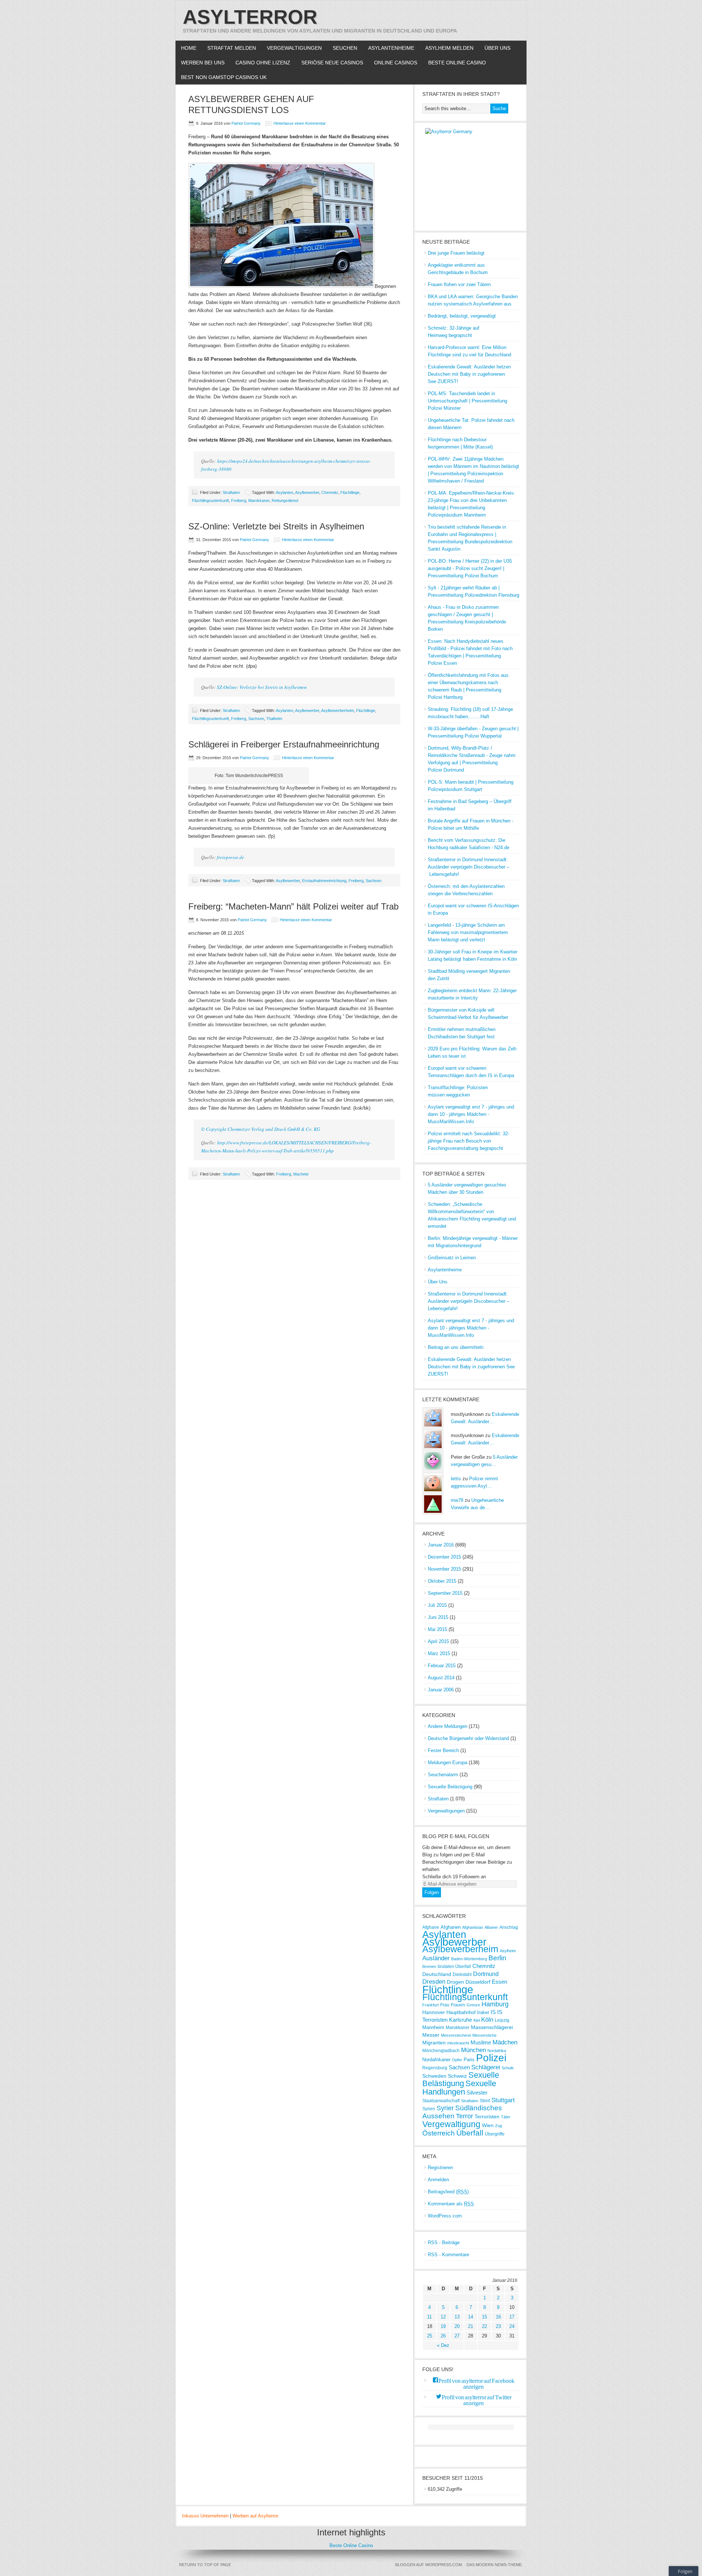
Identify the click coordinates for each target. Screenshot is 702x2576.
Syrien (429, 2109)
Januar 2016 (441, 1545)
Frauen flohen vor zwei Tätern (459, 284)
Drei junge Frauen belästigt (456, 253)
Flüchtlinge (350, 492)
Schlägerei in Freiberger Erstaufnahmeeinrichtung (284, 744)
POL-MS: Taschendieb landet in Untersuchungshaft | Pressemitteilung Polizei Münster (467, 401)
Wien (488, 2125)
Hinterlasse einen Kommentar (300, 123)
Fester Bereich (443, 1750)
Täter (506, 2117)
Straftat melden (232, 48)
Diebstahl (462, 1974)
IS (493, 2012)
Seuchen (345, 48)
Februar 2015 (442, 1666)
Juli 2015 (437, 1605)
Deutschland (437, 1974)
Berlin (497, 1958)
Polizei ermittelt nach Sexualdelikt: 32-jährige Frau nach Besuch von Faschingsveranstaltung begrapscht (469, 1141)
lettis (456, 1479)
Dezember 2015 (444, 1557)
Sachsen (256, 719)
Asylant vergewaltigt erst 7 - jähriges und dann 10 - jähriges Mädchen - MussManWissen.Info (471, 1114)
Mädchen (505, 2042)
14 (471, 2317)
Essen (499, 1982)
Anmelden (438, 2180)
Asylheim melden (449, 48)
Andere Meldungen (448, 1726)
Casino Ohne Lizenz (263, 63)
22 (484, 2326)
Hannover (434, 2012)
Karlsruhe (461, 2020)
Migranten (434, 2043)
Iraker (483, 2012)
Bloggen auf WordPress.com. (429, 2565)
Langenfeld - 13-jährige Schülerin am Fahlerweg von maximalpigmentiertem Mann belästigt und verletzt (468, 932)
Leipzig (502, 2020)
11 (429, 2317)
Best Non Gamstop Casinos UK (224, 77)
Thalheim (274, 719)
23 (498, 2326)
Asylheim (508, 1951)
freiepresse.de (231, 857)
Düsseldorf (478, 1982)
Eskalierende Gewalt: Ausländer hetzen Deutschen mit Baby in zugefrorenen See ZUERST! (469, 374)
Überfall (470, 2133)
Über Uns (497, 48)
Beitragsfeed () (448, 2192)
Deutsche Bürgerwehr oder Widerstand (468, 1738)
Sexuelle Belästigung (450, 1787)
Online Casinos (396, 63)
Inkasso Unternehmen (205, 2516)
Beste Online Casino (457, 63)
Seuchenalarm (443, 1775)
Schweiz (457, 2076)
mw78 (457, 1500)
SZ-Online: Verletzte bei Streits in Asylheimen (276, 526)
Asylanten (284, 492)
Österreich (439, 2133)
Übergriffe (495, 2134)
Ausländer (436, 1958)
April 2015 (438, 1641)
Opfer (457, 2060)
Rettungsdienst (285, 500)
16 (498, 2317)
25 (430, 2336)
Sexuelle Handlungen (459, 2088)
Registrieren (440, 2168)
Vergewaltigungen (294, 48)
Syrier (445, 2108)
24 (512, 2326)
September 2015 (445, 1593)
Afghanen (451, 1927)
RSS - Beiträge (444, 2243)
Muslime (481, 2043)
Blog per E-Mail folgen (456, 1836)
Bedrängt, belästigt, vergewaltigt (462, 316)
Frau (445, 2005)
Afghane (431, 1927)
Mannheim (433, 2027)
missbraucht (458, 2043)
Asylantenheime (391, 48)
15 (484, 2317)
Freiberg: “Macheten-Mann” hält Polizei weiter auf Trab (293, 906)
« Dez (443, 2345)
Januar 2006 (441, 1690)
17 (512, 2317)
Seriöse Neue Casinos (332, 63)
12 (443, 2317)
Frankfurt (431, 2005)
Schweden (434, 2076)
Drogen (455, 1982)
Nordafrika (497, 2051)
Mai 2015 (437, 1629)
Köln (487, 2020)
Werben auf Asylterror (255, 2516)
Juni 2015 (438, 1617)
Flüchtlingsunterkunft (210, 500)
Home (189, 48)
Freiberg (239, 500)
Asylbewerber (307, 492)
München (473, 2050)
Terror (465, 2116)
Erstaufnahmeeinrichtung (324, 881)
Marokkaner (259, 500)
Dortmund (486, 1974)
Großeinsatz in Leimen (452, 1258)
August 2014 (441, 1678)
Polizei (491, 2058)
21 (471, 2326)
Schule (508, 2068)
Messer (431, 2035)
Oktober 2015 (442, 1581)
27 (457, 2336)
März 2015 (439, 1653)
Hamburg (495, 2004)
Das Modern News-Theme (494, 2565)
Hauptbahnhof (461, 2012)
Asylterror (250, 17)
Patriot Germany (246, 123)
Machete (301, 1174)
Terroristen (487, 2116)
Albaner (491, 1927)
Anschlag (509, 1927)
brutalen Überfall (454, 1966)
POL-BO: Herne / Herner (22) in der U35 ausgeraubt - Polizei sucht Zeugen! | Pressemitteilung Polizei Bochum (470, 568)
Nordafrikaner (436, 2060)
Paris (469, 2060)
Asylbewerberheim (337, 710)
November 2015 (444, 1569)
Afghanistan (473, 1927)
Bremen (429, 1966)
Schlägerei (486, 2067)
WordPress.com (445, 2216)
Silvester (477, 2093)
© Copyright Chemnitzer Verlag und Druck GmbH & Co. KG (261, 1129)
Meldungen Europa (448, 1763)
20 (457, 2326)
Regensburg (435, 2068)
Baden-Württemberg (469, 1959)
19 (443, 2326)
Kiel (477, 2020)
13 (457, 2317)
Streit (485, 2101)
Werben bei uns (203, 63)
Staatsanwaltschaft (441, 2101)
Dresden (434, 1982)
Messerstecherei (456, 2035)
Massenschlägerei (492, 2027)
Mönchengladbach (441, 2050)
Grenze (473, 2005)
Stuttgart (503, 2100)
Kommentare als (451, 2204)
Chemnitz (330, 492)
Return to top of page (205, 2565)
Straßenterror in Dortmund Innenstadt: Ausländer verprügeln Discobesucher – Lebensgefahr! (469, 867)
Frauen (458, 2005)
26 (443, 2336)
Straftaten (231, 492)
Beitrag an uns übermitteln (456, 1347)
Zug (499, 2126)
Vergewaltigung (451, 2124)
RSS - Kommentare (448, 2255)
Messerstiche (484, 2035)
